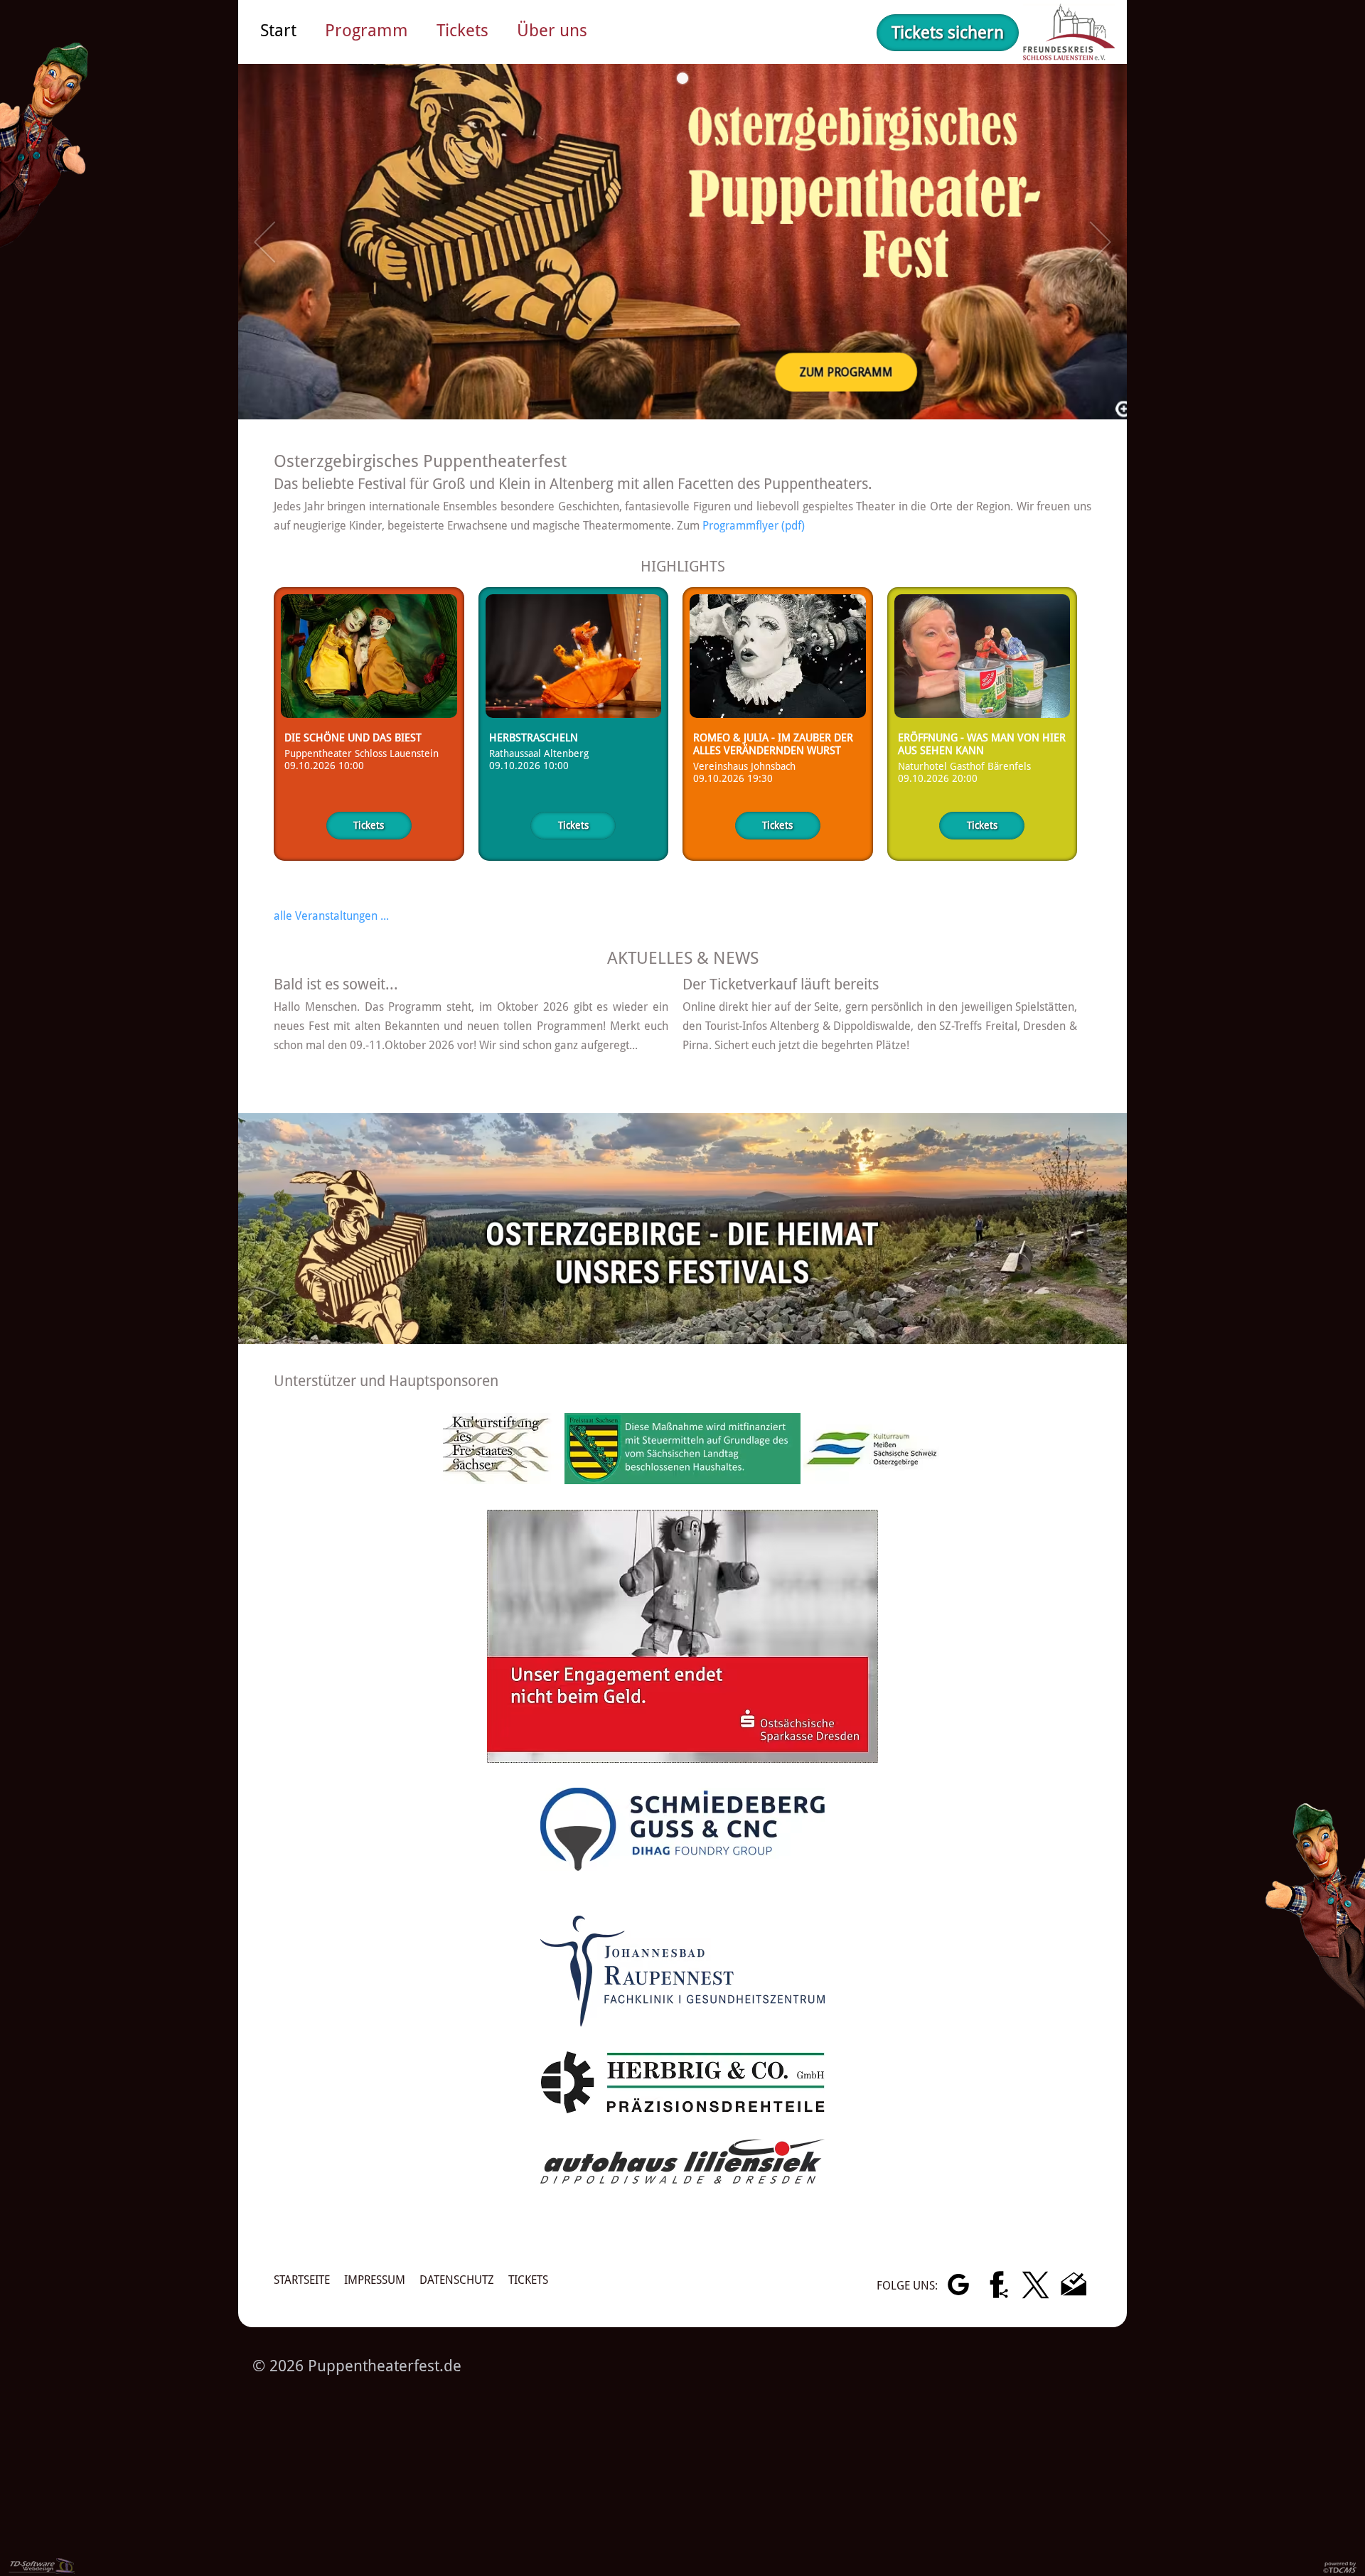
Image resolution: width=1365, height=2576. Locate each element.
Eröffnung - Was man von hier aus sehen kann (982, 744)
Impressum (375, 2280)
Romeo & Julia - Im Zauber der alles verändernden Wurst (773, 744)
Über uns (552, 31)
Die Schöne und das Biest (353, 738)
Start (278, 31)
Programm (366, 31)
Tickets (369, 825)
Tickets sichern (948, 33)
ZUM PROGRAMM (849, 373)
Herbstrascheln (534, 738)
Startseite (302, 2280)
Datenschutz (457, 2280)
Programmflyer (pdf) (754, 526)
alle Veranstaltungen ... (331, 916)
